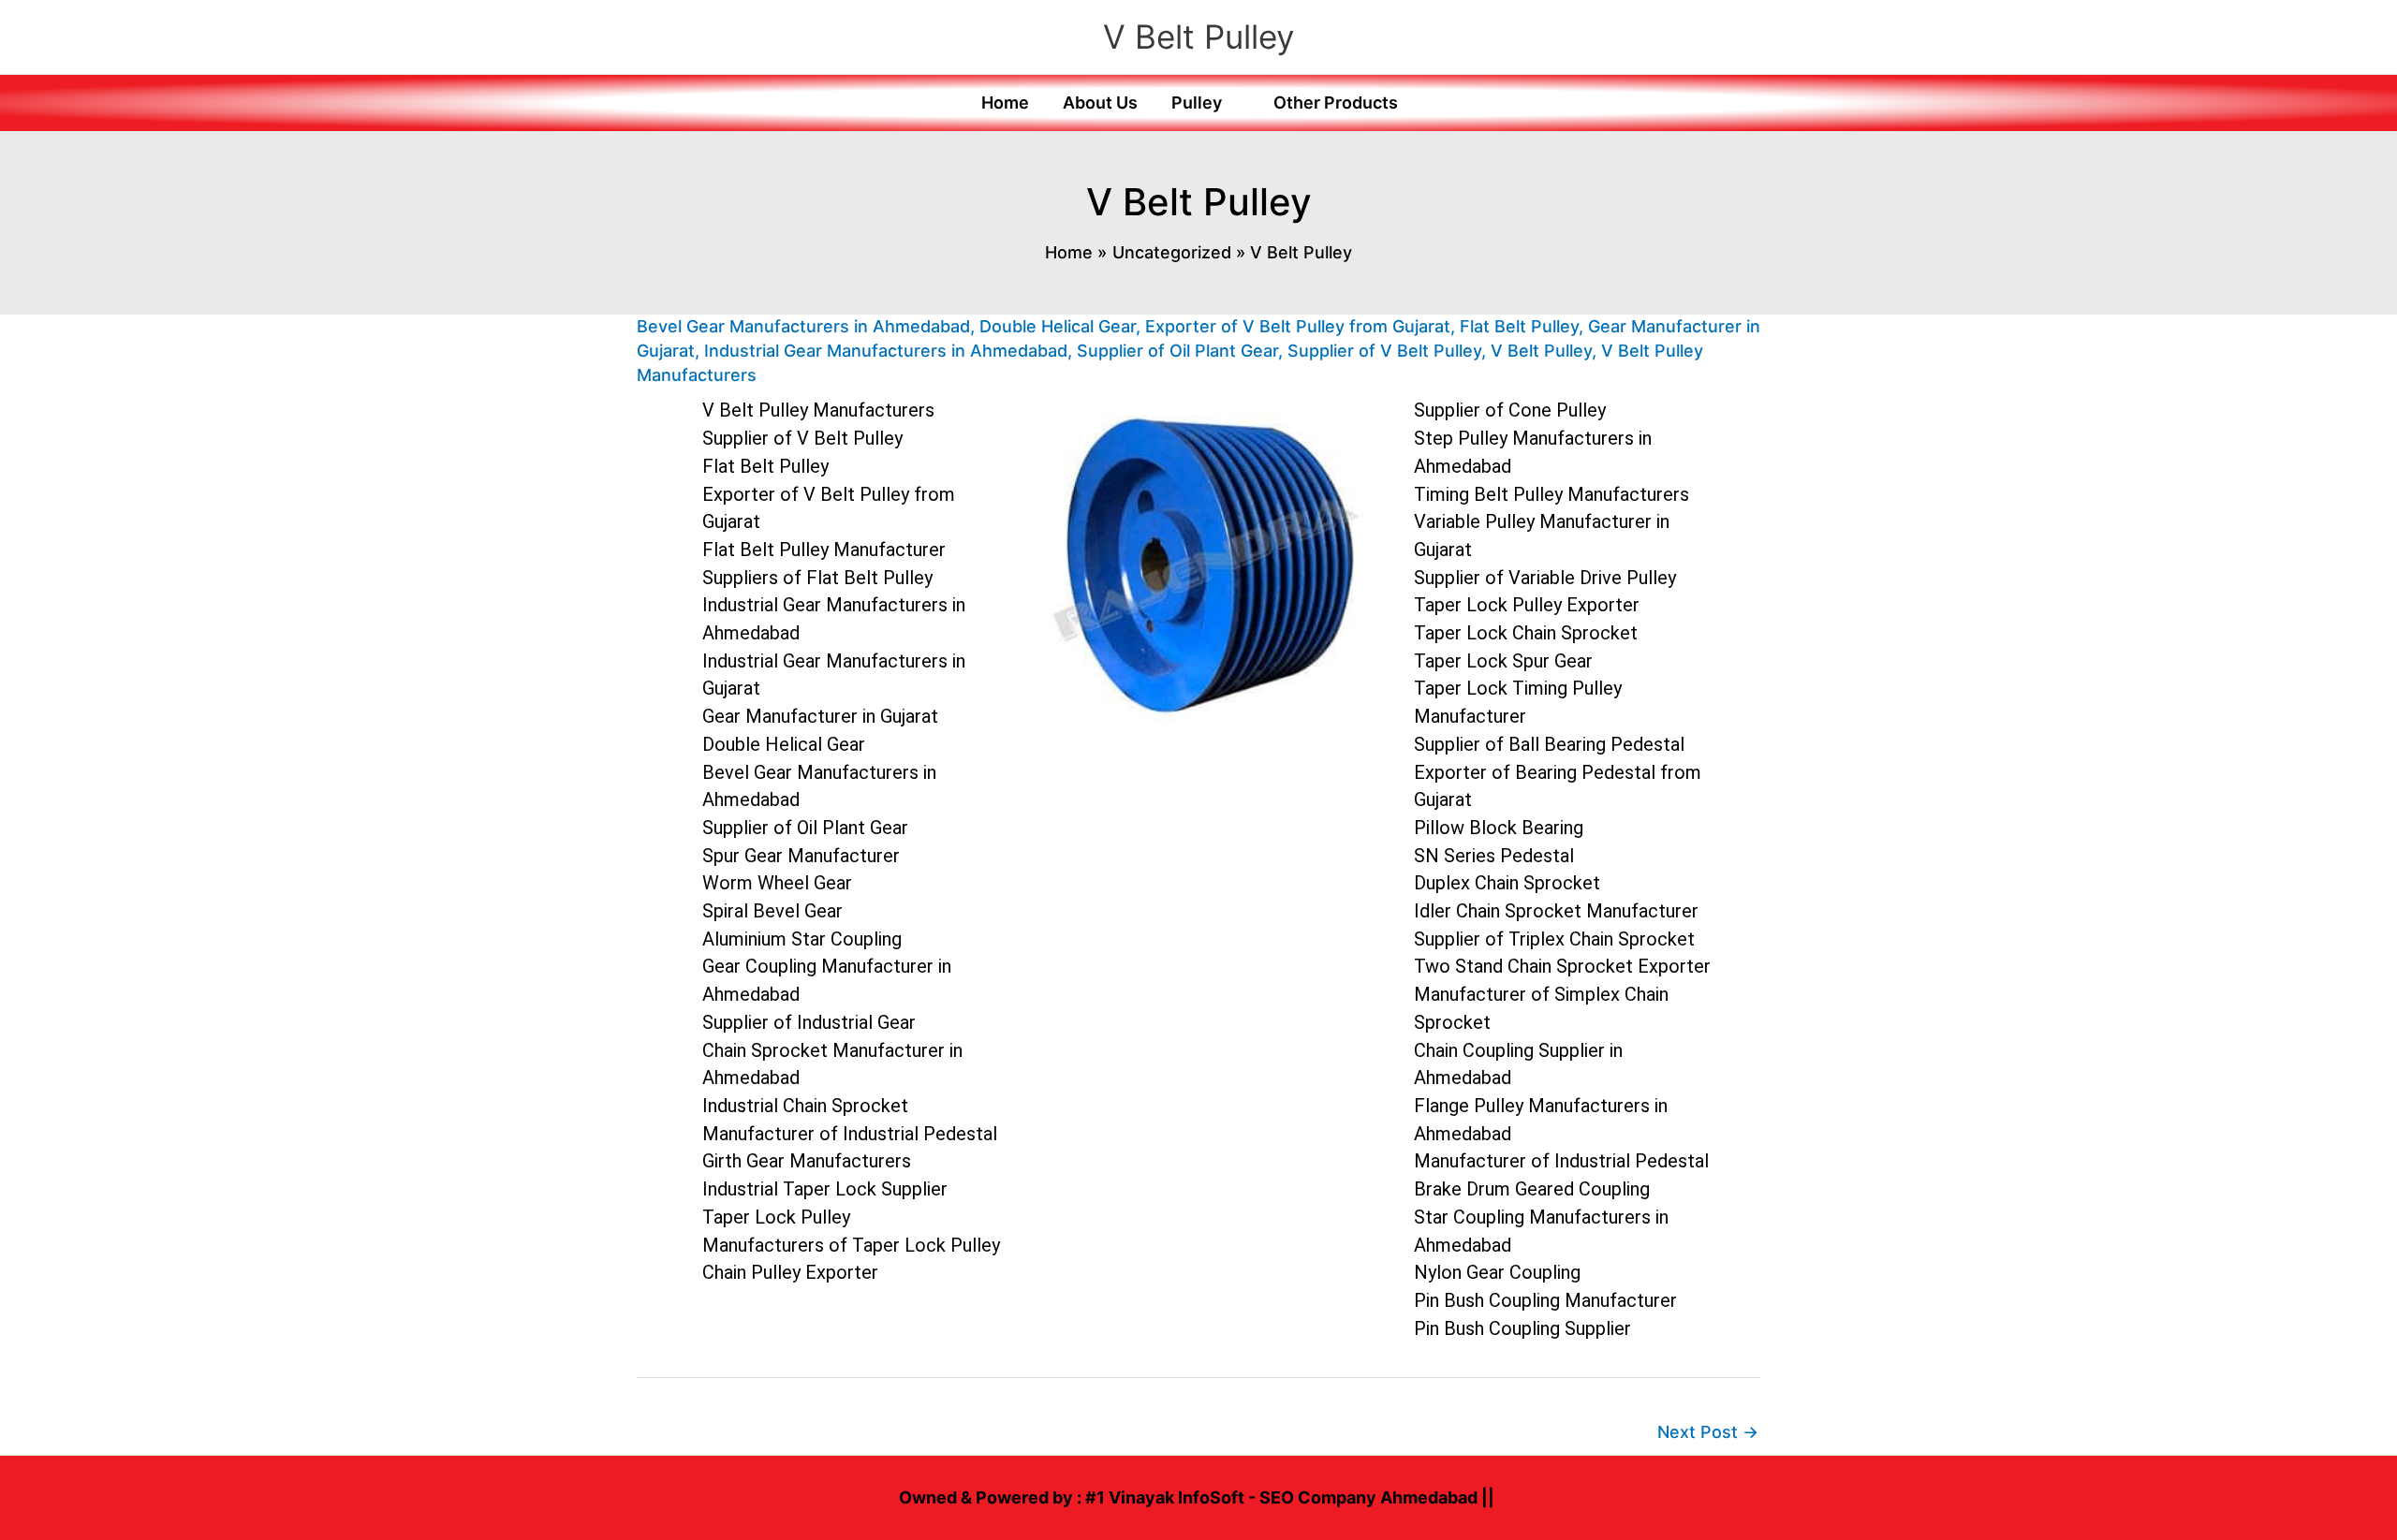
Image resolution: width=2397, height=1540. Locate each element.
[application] (1231, 103)
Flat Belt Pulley (1519, 326)
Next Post (1708, 1432)
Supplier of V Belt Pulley (1384, 351)
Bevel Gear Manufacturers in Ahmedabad (803, 326)
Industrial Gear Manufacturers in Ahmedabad (886, 351)
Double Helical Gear (1058, 326)
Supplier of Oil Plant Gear (1177, 351)
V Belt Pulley (1198, 37)
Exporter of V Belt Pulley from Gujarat (1298, 326)
